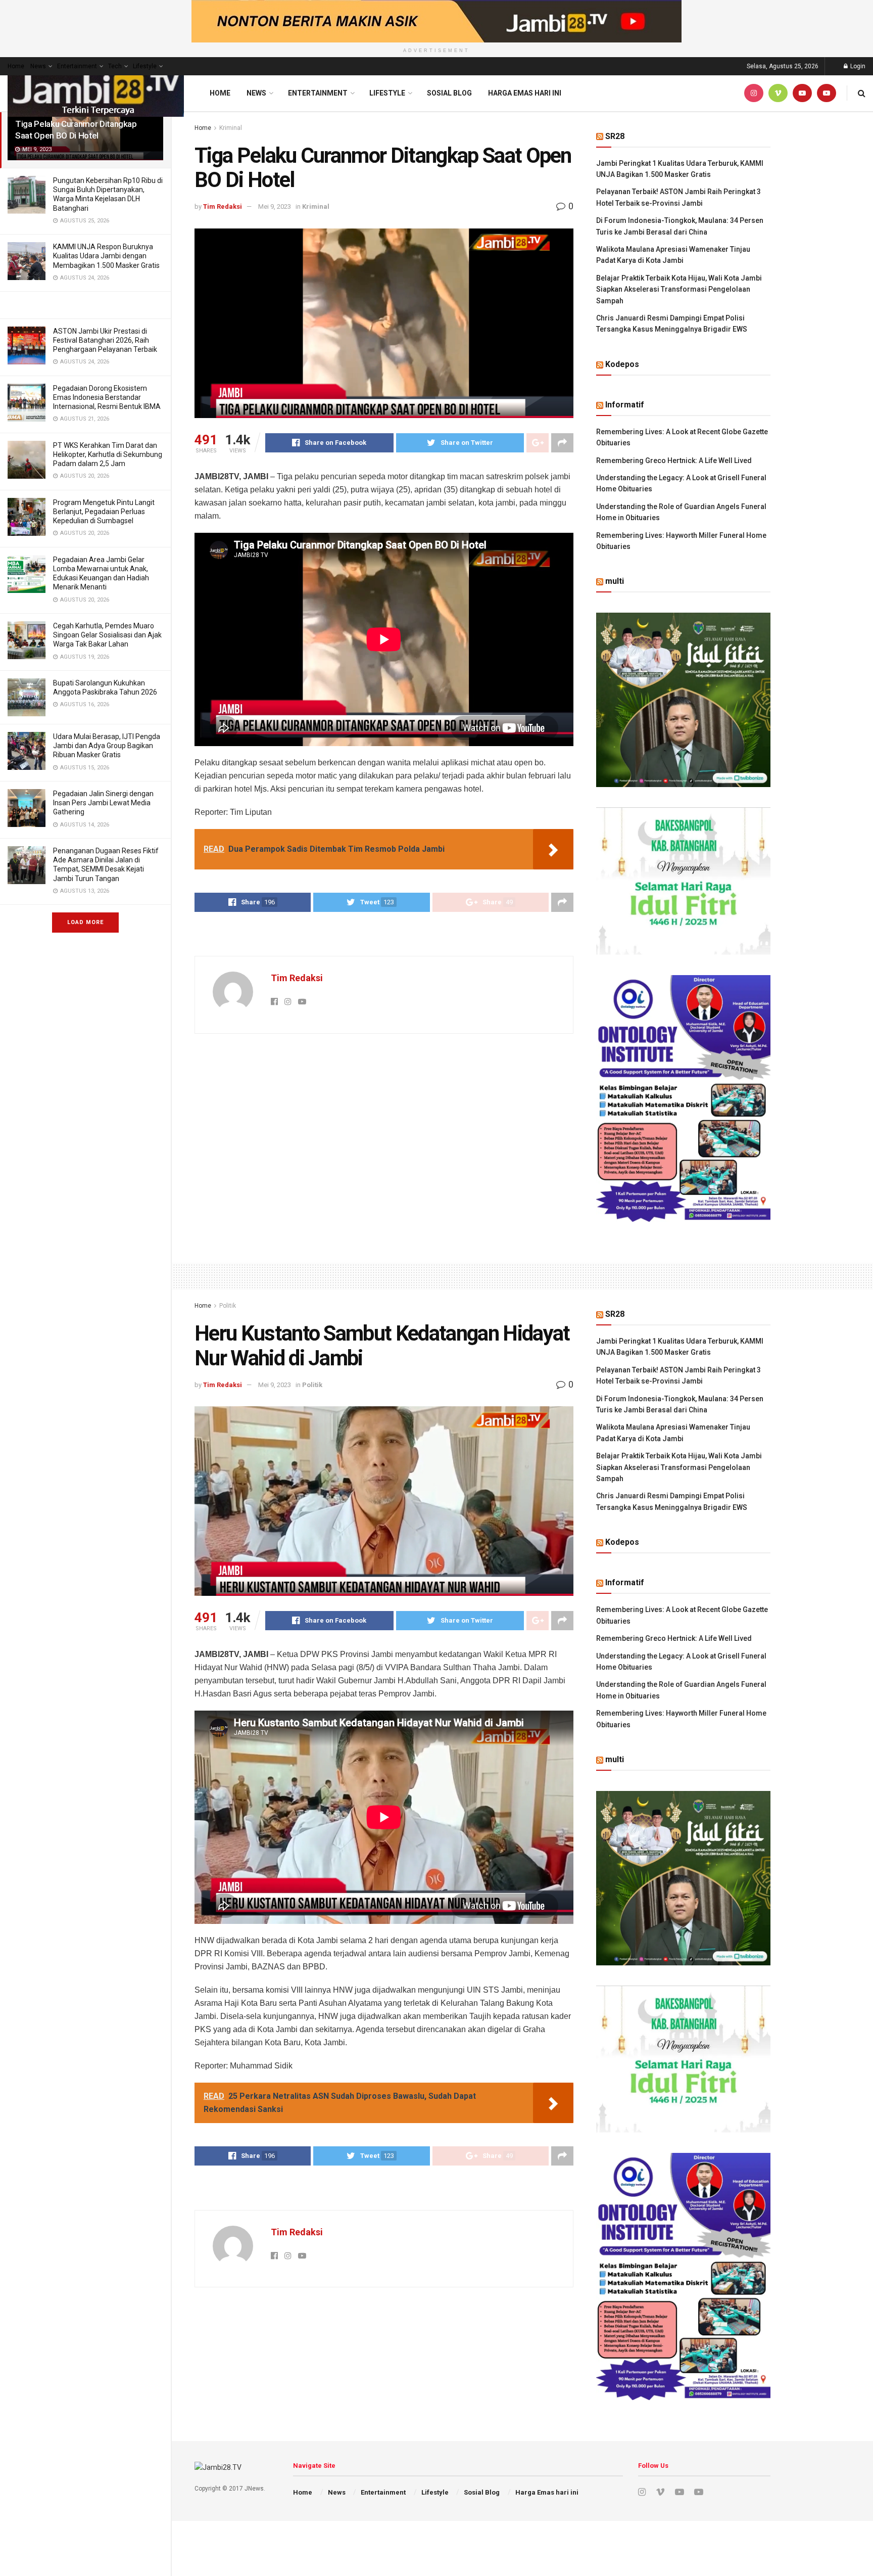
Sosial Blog (449, 93)
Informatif (625, 405)
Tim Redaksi (223, 206)
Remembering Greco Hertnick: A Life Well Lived (674, 461)
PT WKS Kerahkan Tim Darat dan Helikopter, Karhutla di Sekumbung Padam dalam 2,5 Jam (108, 454)
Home (16, 66)
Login (857, 66)
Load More (85, 922)
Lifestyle (145, 66)
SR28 (615, 136)
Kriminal (231, 128)
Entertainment (77, 66)
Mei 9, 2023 (275, 206)
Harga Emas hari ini (525, 93)
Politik (228, 1306)
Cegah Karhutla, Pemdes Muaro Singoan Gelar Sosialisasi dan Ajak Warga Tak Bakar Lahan (107, 635)
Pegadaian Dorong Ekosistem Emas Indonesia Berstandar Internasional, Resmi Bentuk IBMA (107, 397)
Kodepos (622, 364)
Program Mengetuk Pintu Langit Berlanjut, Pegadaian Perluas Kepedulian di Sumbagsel (104, 512)
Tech (115, 66)
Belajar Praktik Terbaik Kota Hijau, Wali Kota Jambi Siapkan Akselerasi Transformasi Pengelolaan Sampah (679, 289)
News (38, 66)
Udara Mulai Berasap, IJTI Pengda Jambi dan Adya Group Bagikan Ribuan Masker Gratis (107, 746)
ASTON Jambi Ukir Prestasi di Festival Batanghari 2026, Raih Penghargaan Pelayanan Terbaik (105, 340)
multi (615, 581)
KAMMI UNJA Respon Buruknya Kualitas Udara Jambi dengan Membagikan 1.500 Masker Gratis (106, 256)
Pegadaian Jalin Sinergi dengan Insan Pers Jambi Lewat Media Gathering (103, 803)
